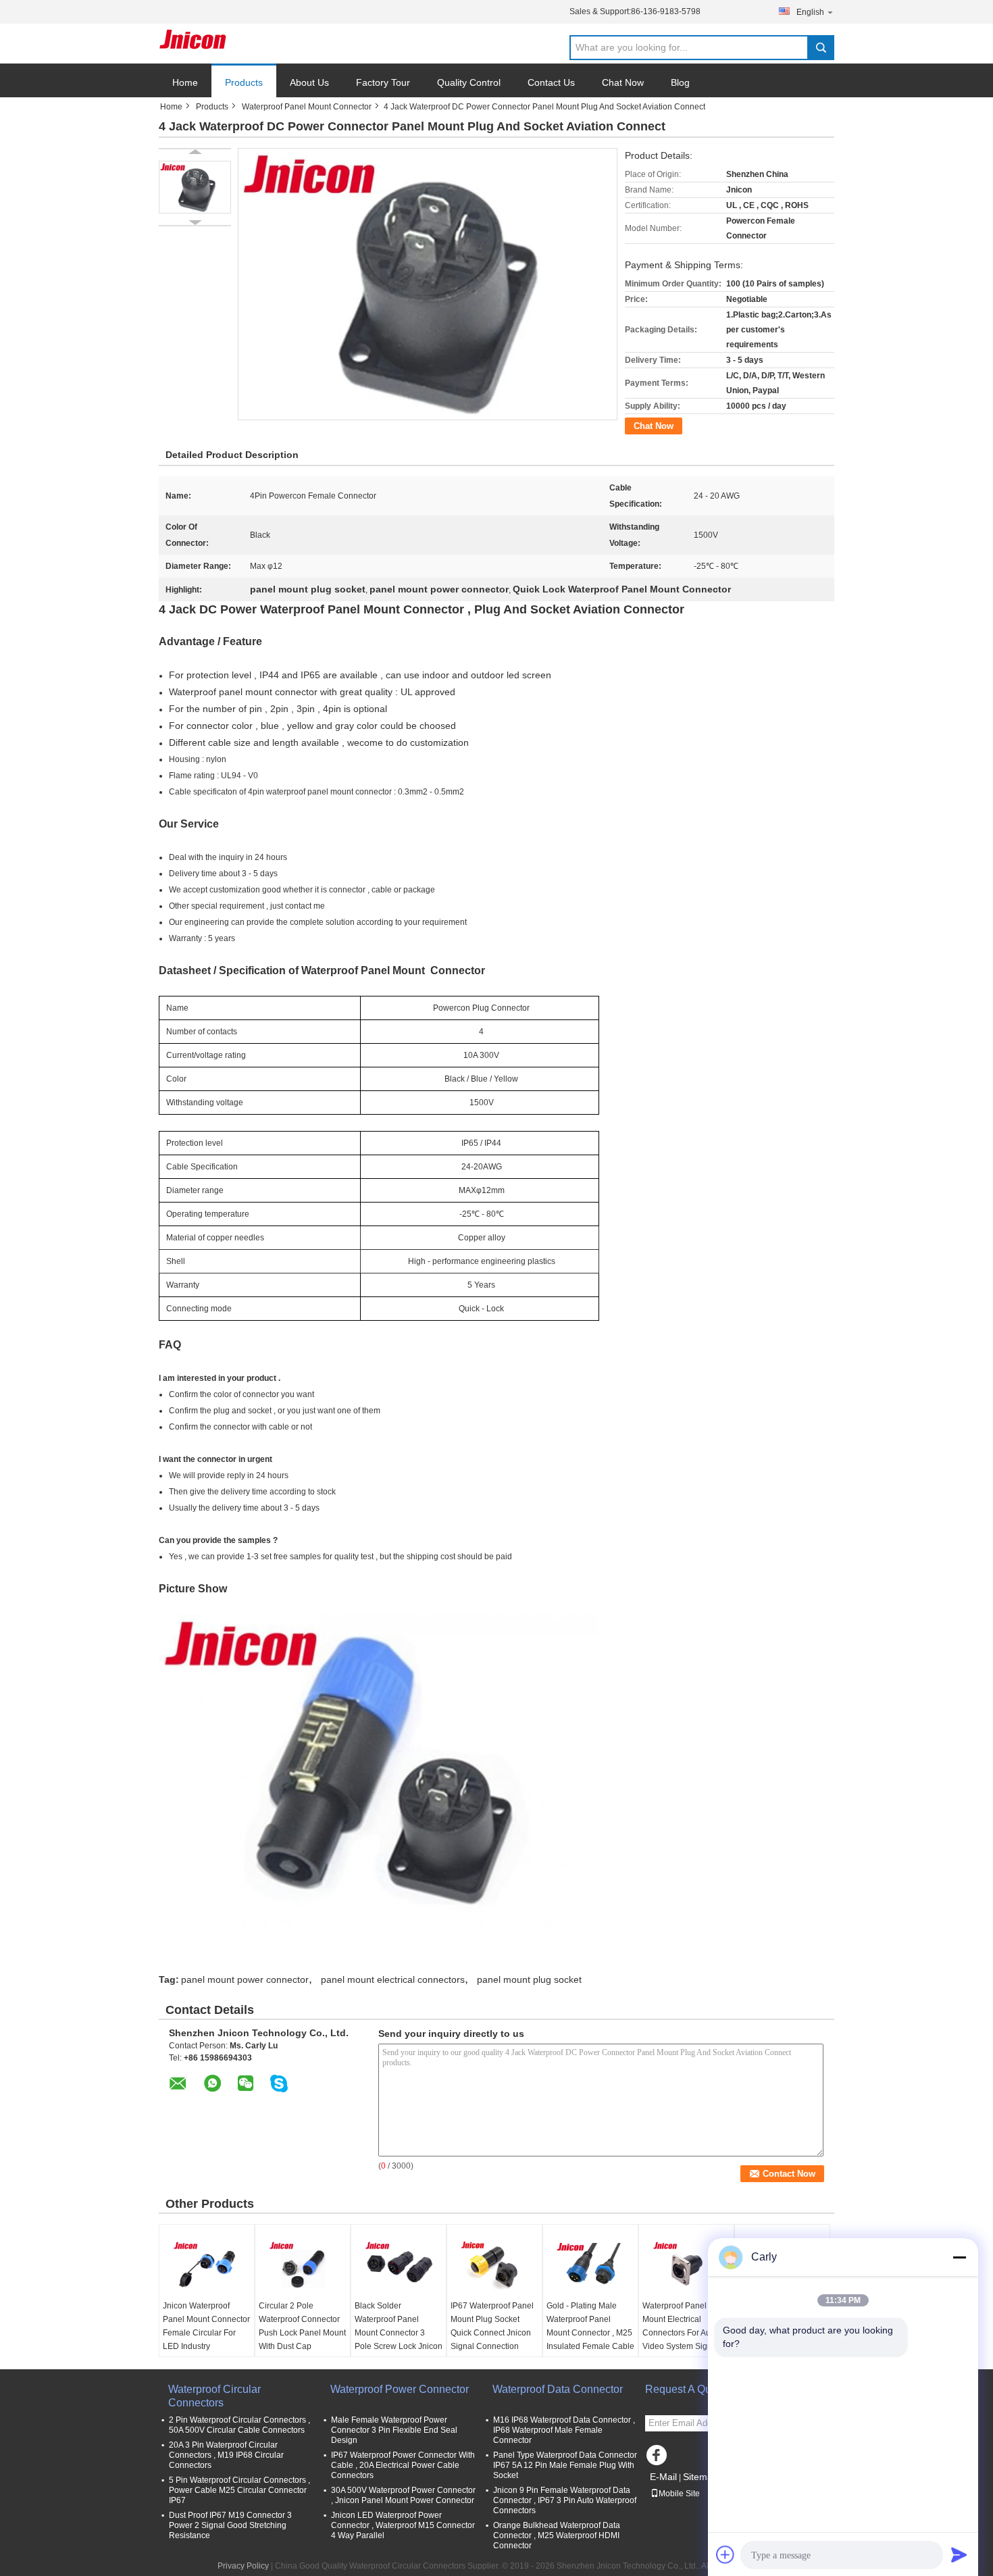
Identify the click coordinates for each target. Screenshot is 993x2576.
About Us (309, 82)
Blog (680, 82)
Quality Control (469, 82)
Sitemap (701, 2477)
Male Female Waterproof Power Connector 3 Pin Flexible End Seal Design (394, 2430)
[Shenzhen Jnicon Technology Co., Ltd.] (193, 39)
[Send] (959, 2554)
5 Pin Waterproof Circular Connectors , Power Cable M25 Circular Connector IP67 (239, 2490)
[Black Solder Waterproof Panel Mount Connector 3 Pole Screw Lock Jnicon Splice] (399, 2265)
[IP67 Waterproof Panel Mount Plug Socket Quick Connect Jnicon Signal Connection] (494, 2265)
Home (185, 82)
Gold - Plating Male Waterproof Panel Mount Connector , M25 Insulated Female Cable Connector (590, 2333)
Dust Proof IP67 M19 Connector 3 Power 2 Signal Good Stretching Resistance (230, 2525)
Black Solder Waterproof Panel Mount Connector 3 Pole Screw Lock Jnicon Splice (399, 2333)
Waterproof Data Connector (558, 2389)
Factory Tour (383, 82)
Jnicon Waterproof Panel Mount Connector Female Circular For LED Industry (206, 2326)
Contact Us (551, 82)
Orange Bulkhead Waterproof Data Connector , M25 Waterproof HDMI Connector (557, 2535)
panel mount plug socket (529, 1979)
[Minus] (959, 2257)
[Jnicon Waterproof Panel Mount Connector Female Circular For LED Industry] (207, 2265)
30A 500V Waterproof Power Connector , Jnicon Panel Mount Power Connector (403, 2495)
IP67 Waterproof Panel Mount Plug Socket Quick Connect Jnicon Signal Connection (492, 2326)
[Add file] (725, 2554)
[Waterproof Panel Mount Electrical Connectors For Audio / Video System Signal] (686, 2265)
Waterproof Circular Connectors (214, 2396)
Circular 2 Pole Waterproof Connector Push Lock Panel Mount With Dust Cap (302, 2326)
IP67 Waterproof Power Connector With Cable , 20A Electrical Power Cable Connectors (403, 2465)
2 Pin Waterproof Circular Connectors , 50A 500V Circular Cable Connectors (239, 2425)
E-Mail (663, 2477)
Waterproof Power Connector (400, 2389)
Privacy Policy (243, 2566)
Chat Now (623, 82)
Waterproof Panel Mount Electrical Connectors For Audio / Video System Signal (684, 2326)
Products (244, 82)
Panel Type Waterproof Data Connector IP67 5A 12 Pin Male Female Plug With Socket (565, 2465)
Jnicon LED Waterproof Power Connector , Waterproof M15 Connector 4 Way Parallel (403, 2525)
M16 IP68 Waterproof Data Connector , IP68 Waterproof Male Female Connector (564, 2430)
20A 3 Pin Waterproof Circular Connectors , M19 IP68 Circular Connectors (226, 2455)
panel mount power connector (245, 1979)
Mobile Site (679, 2494)
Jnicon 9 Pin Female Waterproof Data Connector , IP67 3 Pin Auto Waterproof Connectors (565, 2500)
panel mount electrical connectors (393, 1979)
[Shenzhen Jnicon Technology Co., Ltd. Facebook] (659, 2458)
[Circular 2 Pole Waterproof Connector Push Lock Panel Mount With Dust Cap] (303, 2265)
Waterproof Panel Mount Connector (307, 107)
